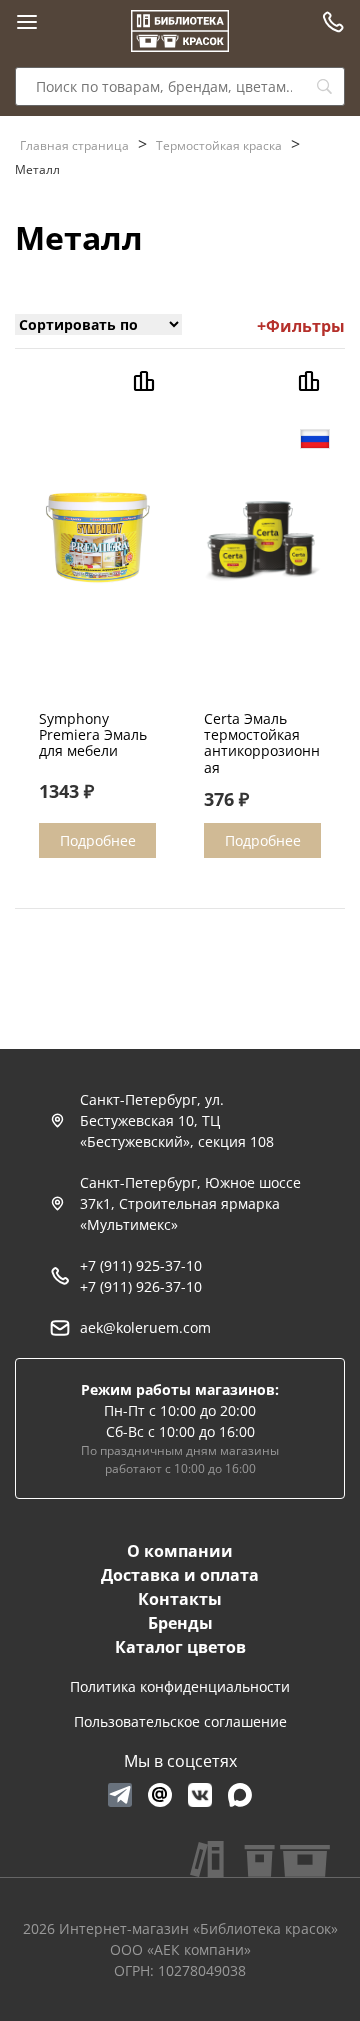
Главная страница (74, 145)
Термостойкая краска (219, 145)
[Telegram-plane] (120, 1795)
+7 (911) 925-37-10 (141, 1265)
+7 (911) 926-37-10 (141, 1286)
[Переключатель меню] (27, 22)
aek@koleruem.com (145, 1327)
